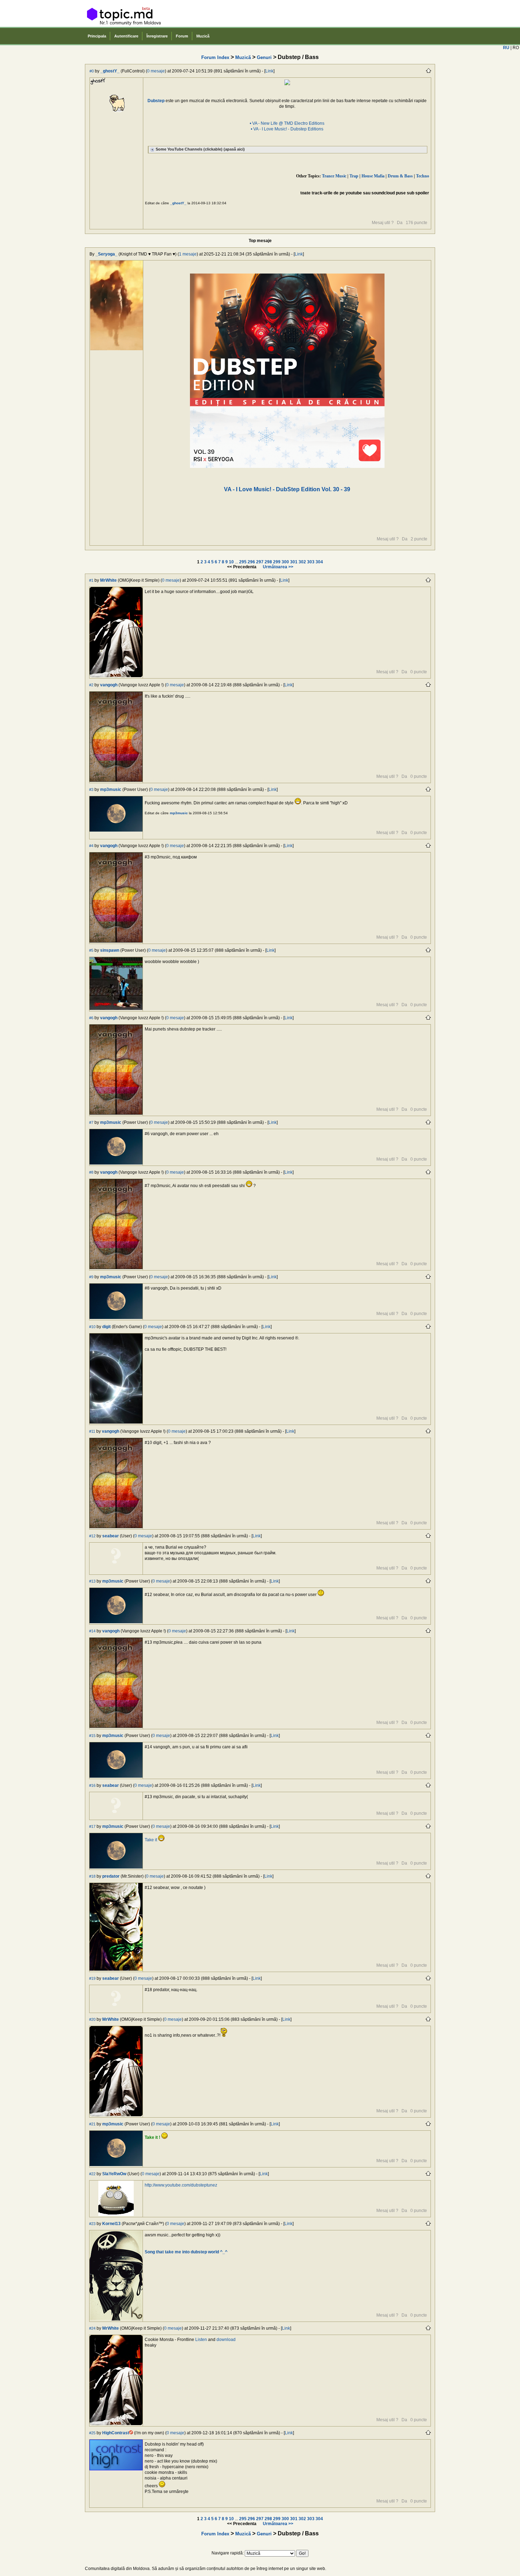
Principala (97, 36)
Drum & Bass (400, 176)
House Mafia (373, 176)
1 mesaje (188, 254)
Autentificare (126, 36)
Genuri (264, 57)
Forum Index (215, 57)
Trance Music (334, 176)
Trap (354, 176)
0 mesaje (156, 71)
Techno (423, 176)
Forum (182, 36)
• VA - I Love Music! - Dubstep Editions (287, 129)
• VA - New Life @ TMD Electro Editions (287, 123)
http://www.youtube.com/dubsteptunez (181, 2185)
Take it (151, 1840)
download (226, 2340)
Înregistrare (157, 36)
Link (269, 71)
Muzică (203, 36)
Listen (201, 2340)
